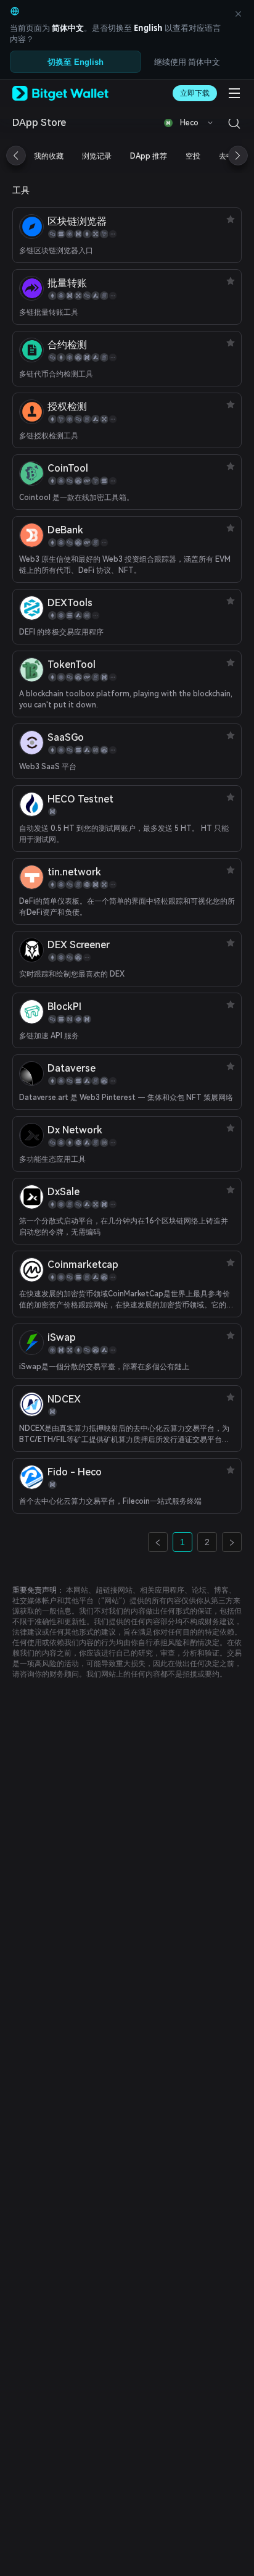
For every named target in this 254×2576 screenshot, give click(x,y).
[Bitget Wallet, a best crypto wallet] (60, 93)
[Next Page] (232, 1542)
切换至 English (76, 62)
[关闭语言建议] (238, 14)
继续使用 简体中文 (187, 62)
